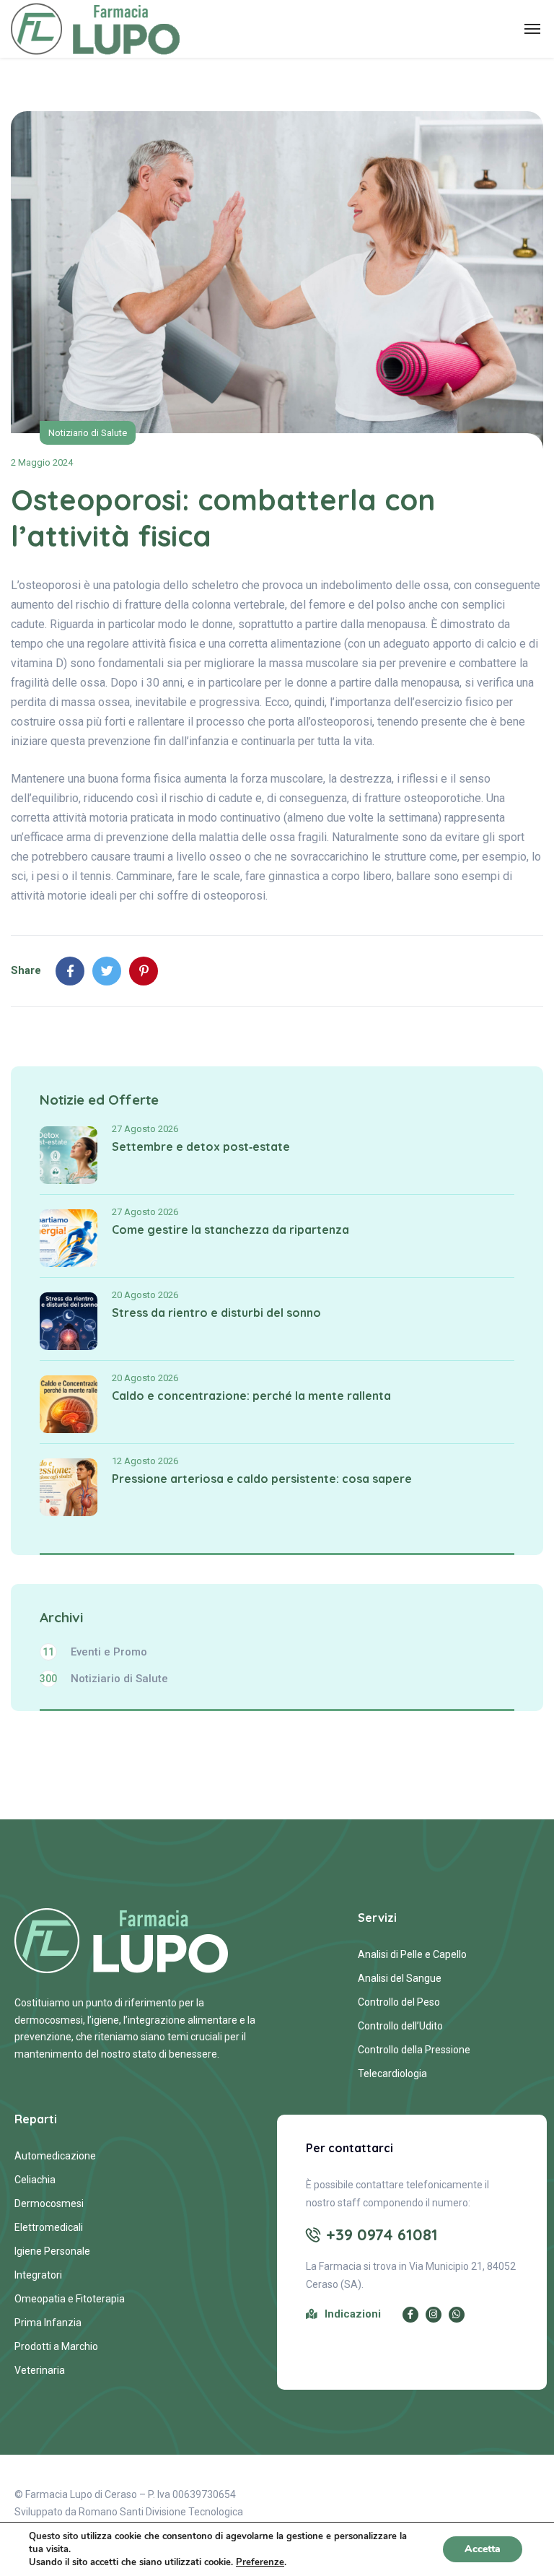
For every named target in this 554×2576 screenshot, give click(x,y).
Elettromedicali (49, 2227)
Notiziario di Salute (88, 433)
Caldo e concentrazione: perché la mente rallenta (251, 1396)
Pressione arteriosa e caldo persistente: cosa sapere (262, 1479)
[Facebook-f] (410, 2315)
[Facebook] (70, 971)
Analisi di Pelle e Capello (412, 1954)
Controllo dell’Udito (400, 2026)
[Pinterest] (144, 971)
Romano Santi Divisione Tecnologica (161, 2512)
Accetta (483, 2549)
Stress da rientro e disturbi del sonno (216, 1313)
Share (26, 970)
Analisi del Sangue (400, 1978)
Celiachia (35, 2180)
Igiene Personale (52, 2251)
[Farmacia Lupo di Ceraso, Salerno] (96, 29)
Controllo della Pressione (414, 2050)
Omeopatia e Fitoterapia (70, 2299)
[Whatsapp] (457, 2315)
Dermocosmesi (49, 2203)
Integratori (38, 2275)
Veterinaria (40, 2370)
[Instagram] (434, 2315)
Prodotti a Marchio (56, 2346)
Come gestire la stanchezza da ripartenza (230, 1230)
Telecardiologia (392, 2074)
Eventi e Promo (95, 1652)
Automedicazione (55, 2156)
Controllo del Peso (399, 2002)
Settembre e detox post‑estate (201, 1146)
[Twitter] (107, 971)
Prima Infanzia (48, 2323)
